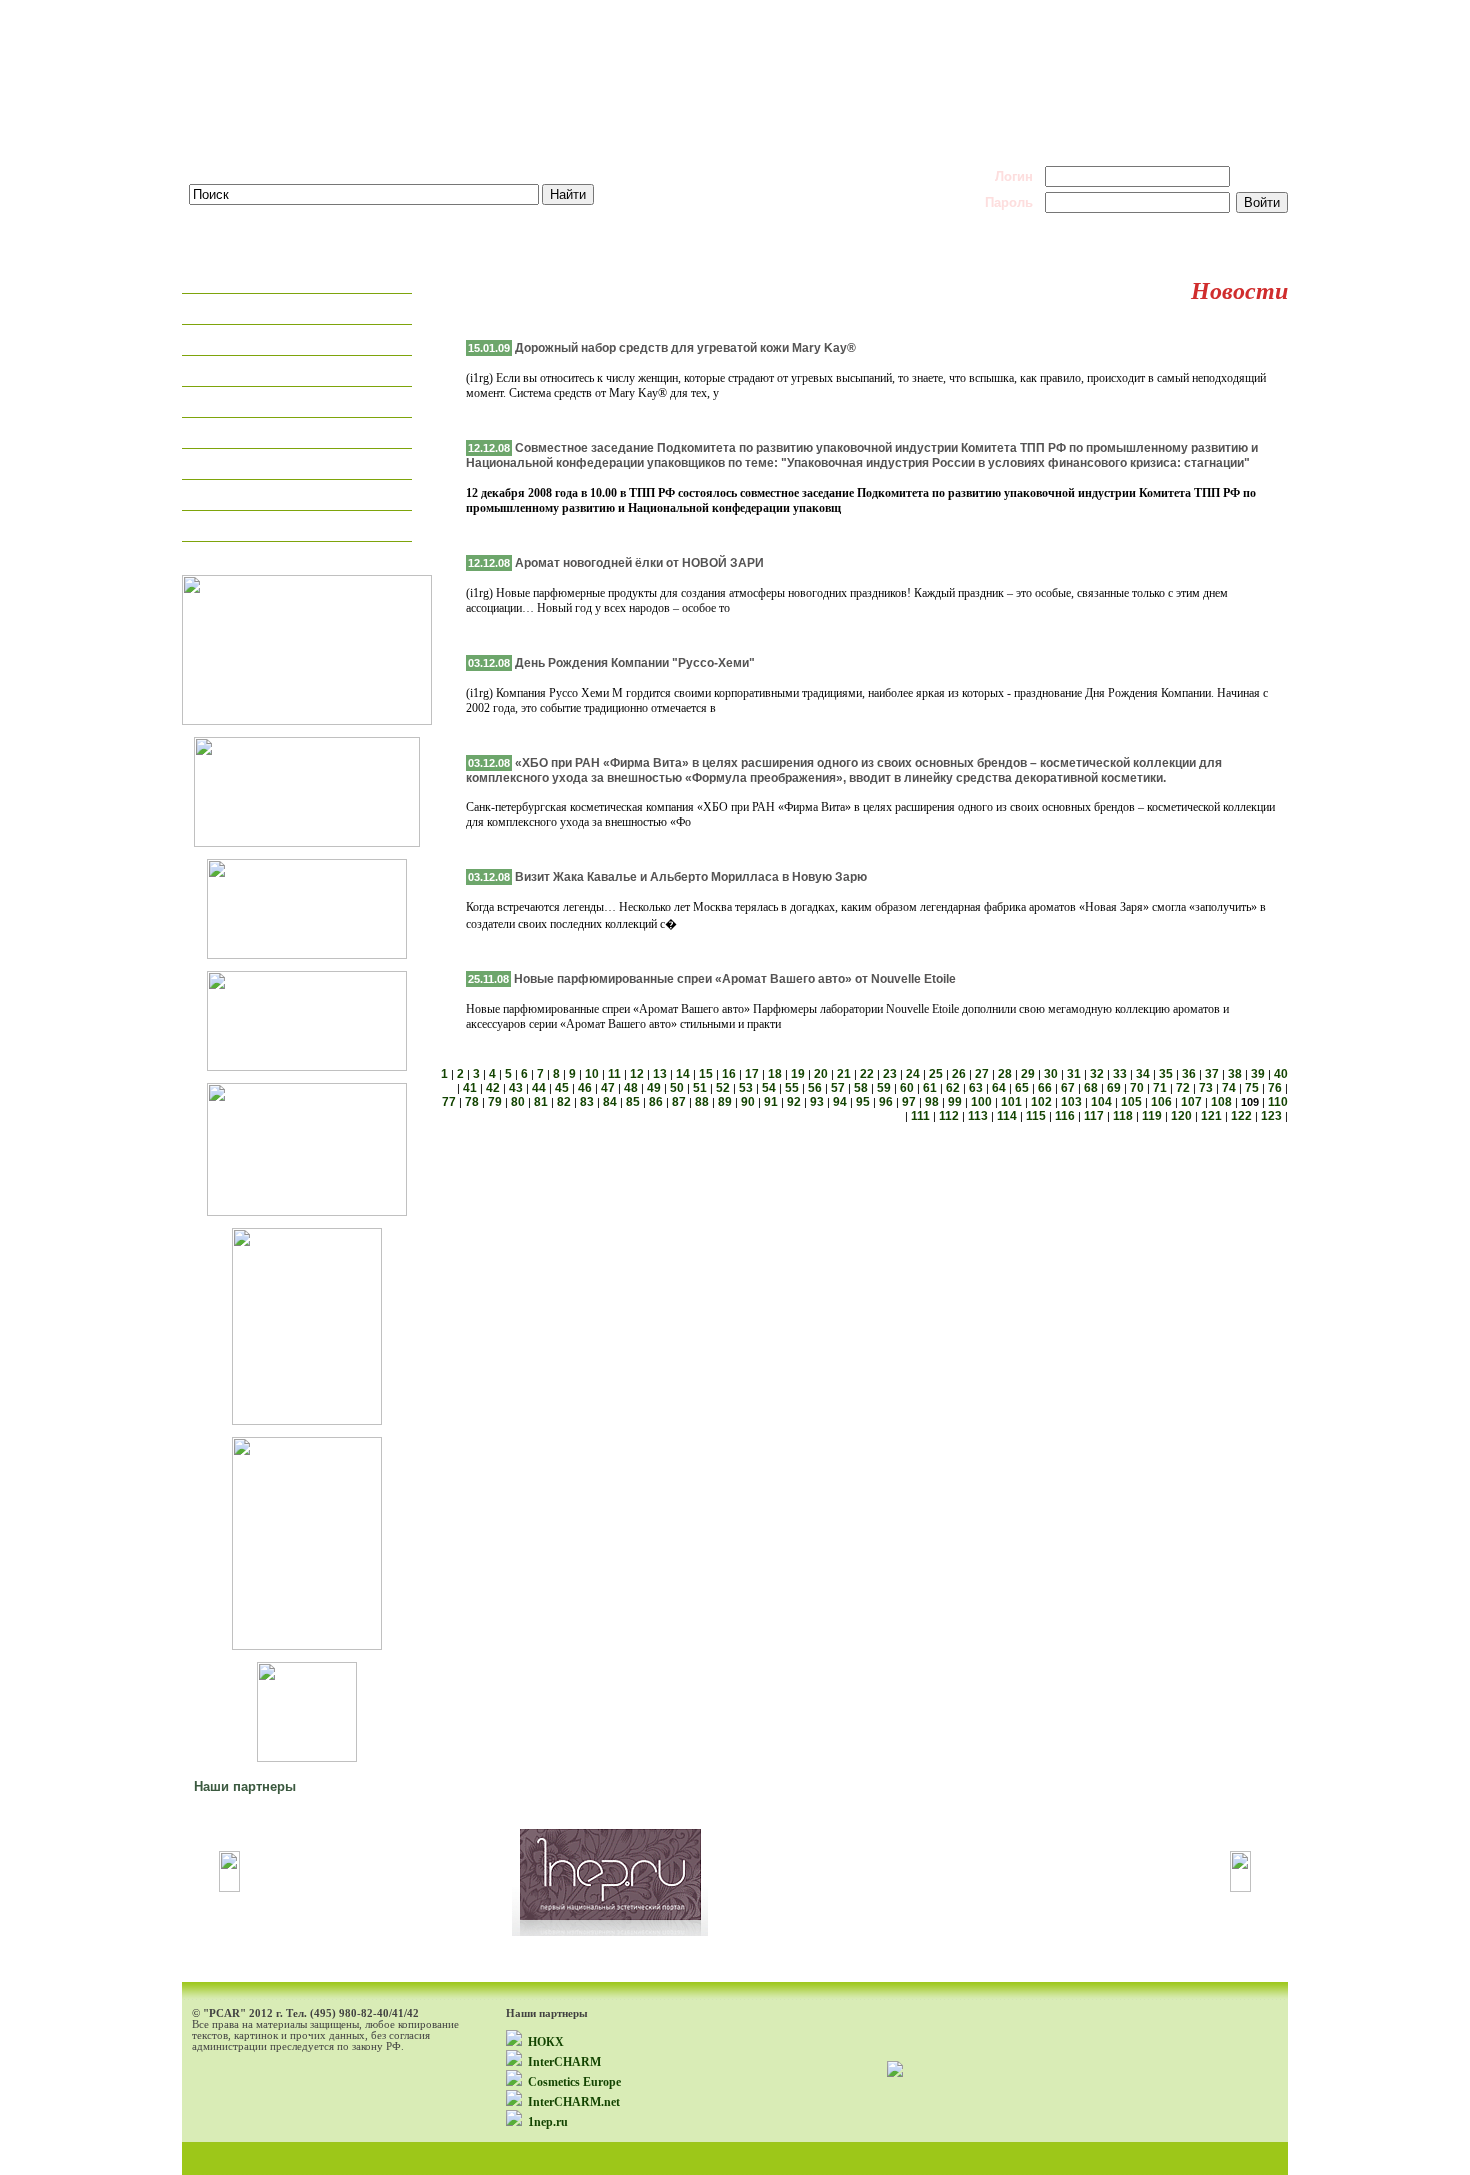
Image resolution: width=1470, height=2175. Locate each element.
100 (981, 1102)
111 (920, 1116)
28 (1005, 1074)
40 (1281, 1074)
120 (1181, 1116)
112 (949, 1116)
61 (930, 1088)
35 (1166, 1074)
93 (817, 1102)
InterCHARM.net (574, 2102)
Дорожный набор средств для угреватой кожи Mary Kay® (685, 348)
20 (821, 1074)
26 (959, 1074)
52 (723, 1088)
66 (1045, 1088)
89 (725, 1102)
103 (1071, 1102)
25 (936, 1074)
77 (449, 1102)
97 (909, 1102)
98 (932, 1102)
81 (541, 1102)
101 (1011, 1102)
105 (1131, 1102)
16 (729, 1074)
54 (769, 1088)
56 (815, 1088)
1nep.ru (548, 2122)
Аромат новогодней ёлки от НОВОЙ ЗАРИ (639, 563)
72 (1183, 1088)
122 (1241, 1116)
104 (1101, 1102)
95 (863, 1102)
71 (1160, 1088)
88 (702, 1102)
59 (884, 1088)
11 (614, 1074)
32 (1097, 1074)
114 (1007, 1116)
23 (890, 1074)
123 (1271, 1116)
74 (1229, 1088)
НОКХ (546, 2042)
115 (1036, 1116)
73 (1206, 1088)
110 (1278, 1102)
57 (838, 1088)
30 (1051, 1074)
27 (982, 1074)
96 (886, 1102)
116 (1065, 1116)
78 (472, 1102)
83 (587, 1102)
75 (1252, 1088)
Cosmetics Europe (574, 2082)
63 (976, 1088)
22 (867, 1074)
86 (656, 1102)
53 (746, 1088)
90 (748, 1102)
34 (1143, 1074)
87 (679, 1102)
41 (470, 1088)
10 (592, 1074)
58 (861, 1088)
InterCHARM (564, 2062)
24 (913, 1074)
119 (1152, 1116)
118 (1123, 1116)
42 (493, 1088)
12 (637, 1074)
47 (608, 1088)
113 (978, 1116)
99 (955, 1102)
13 (660, 1074)
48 (631, 1088)
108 (1221, 1102)
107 (1191, 1102)
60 (907, 1088)
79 (495, 1102)
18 (775, 1074)
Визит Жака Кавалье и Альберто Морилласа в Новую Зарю (691, 877)
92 (794, 1102)
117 (1094, 1116)
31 (1074, 1074)
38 (1235, 1074)
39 (1258, 1074)
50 (677, 1088)
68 (1091, 1088)
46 (585, 1088)
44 (539, 1088)
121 (1211, 1116)
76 (1275, 1088)
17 (752, 1074)
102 (1041, 1102)
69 (1114, 1088)
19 (798, 1074)
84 (610, 1102)
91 (771, 1102)
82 (564, 1102)
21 (844, 1074)
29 (1028, 1074)
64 (999, 1088)
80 (518, 1102)
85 (633, 1102)
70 (1137, 1088)
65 (1022, 1088)
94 (840, 1102)
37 (1212, 1074)
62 (953, 1088)
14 (683, 1074)
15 (706, 1074)
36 (1189, 1074)
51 (700, 1088)
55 (792, 1088)
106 (1161, 1102)
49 (654, 1088)
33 (1120, 1074)
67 (1068, 1088)
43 (516, 1088)
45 (562, 1088)
